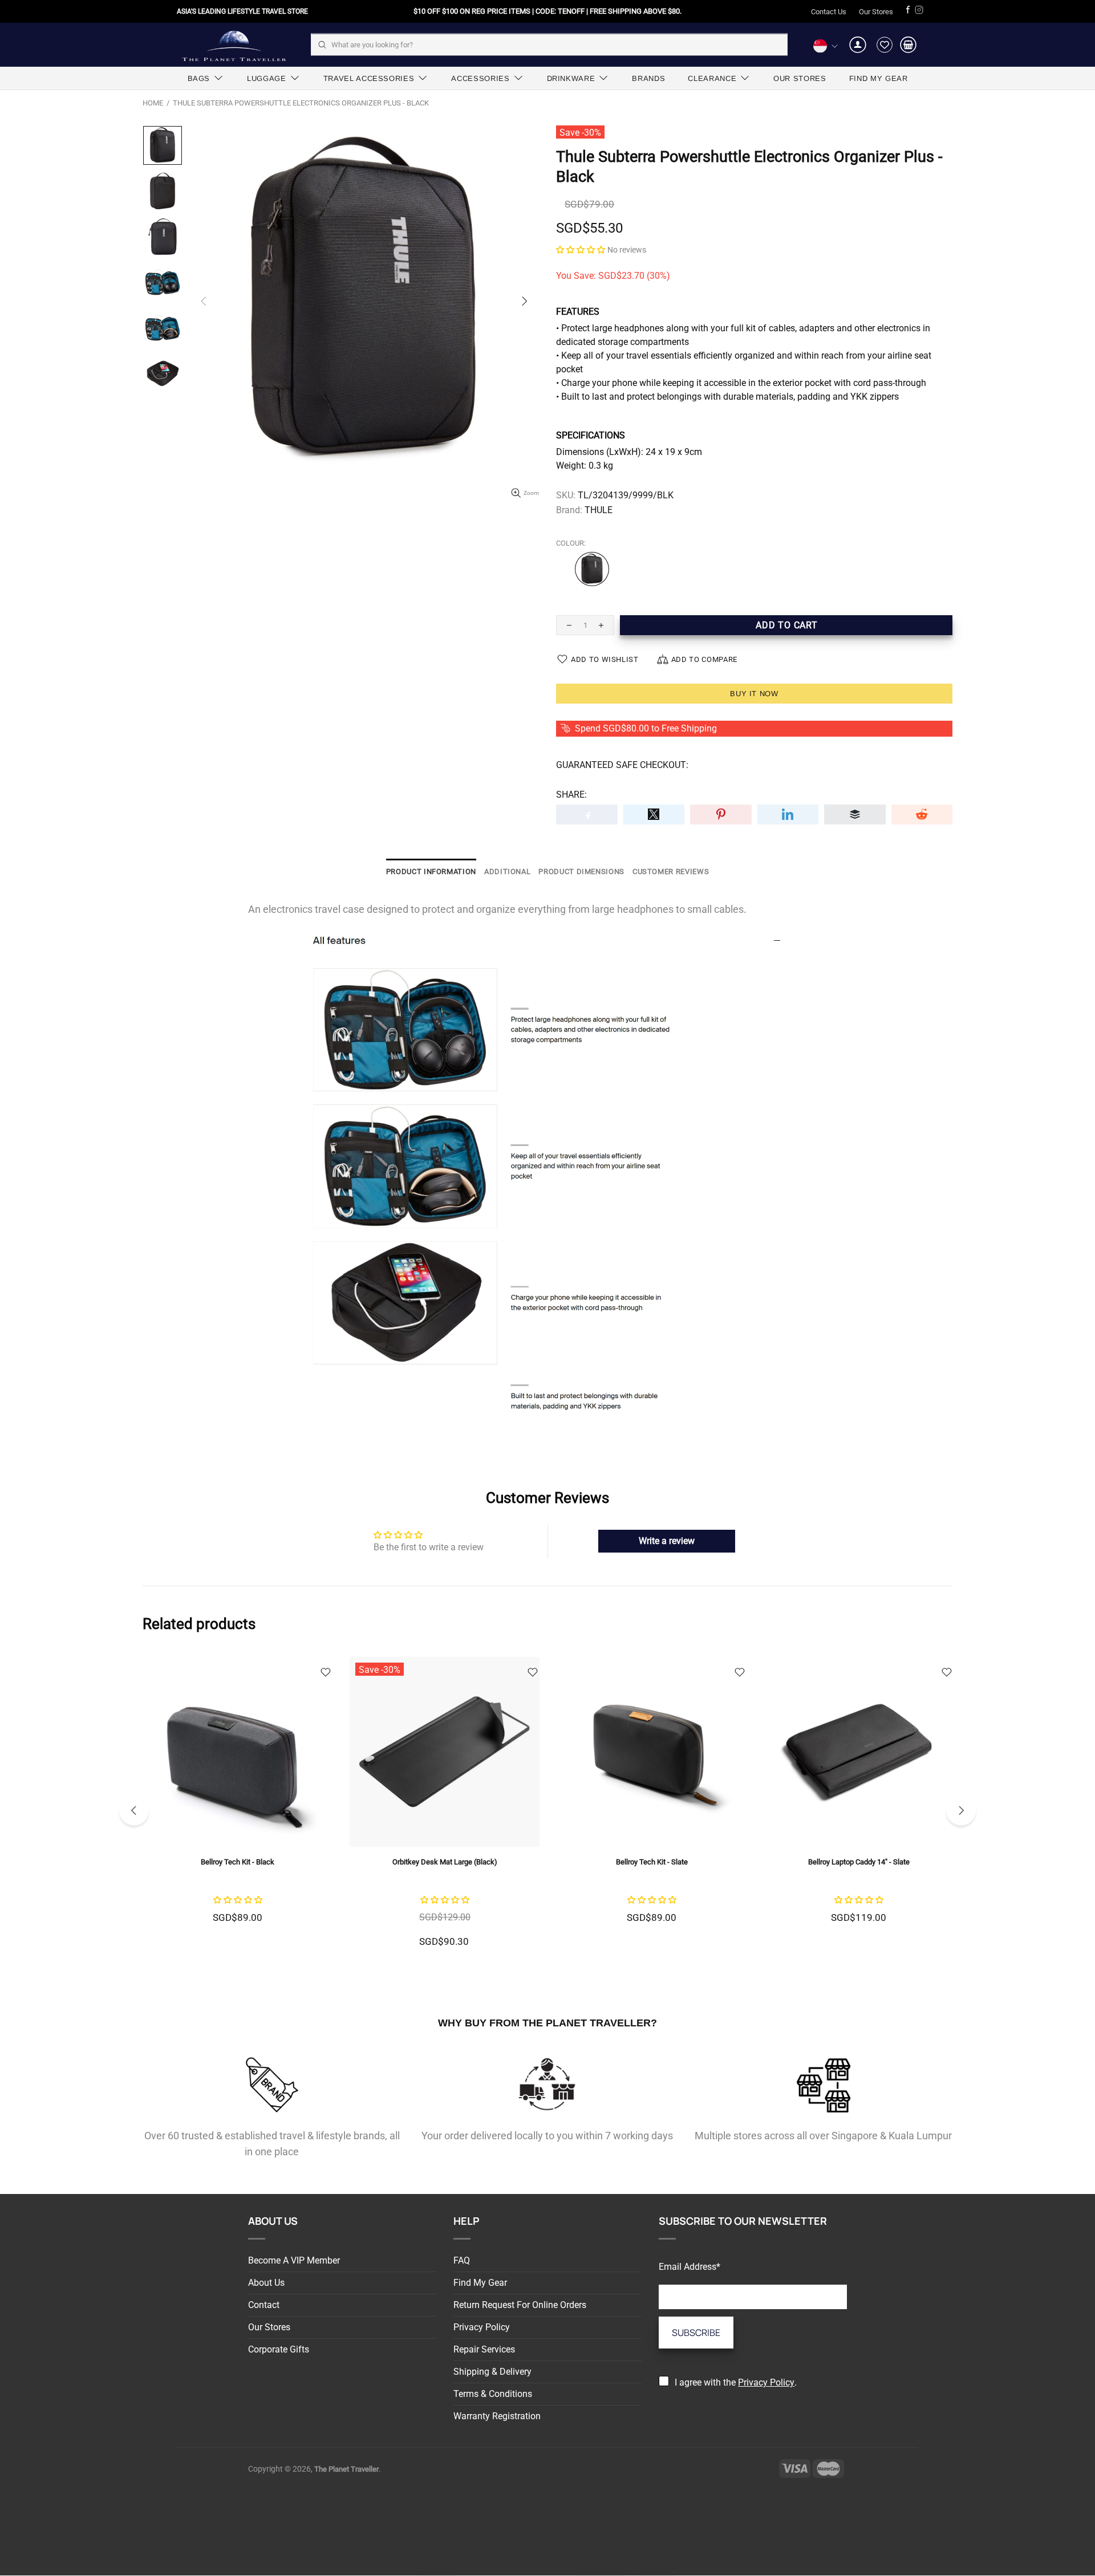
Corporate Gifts (279, 2349)
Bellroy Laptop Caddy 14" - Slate (445, 1862)
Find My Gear (480, 2283)
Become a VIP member (294, 2260)
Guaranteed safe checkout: (622, 765)
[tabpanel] (652, 1794)
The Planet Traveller (234, 45)
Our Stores (876, 12)
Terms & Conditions (493, 2394)
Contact (264, 2305)
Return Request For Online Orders (520, 2305)
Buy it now (754, 694)
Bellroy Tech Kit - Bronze (652, 1862)
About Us (266, 2283)
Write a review (667, 1541)
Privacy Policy (482, 2327)
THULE (599, 510)
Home (153, 103)
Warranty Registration (497, 2416)
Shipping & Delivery (492, 2372)
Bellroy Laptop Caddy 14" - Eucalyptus (859, 1862)
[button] (581, 249)
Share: (571, 795)
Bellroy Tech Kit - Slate (238, 1862)
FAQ (462, 2260)
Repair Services (484, 2349)
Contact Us (829, 12)
